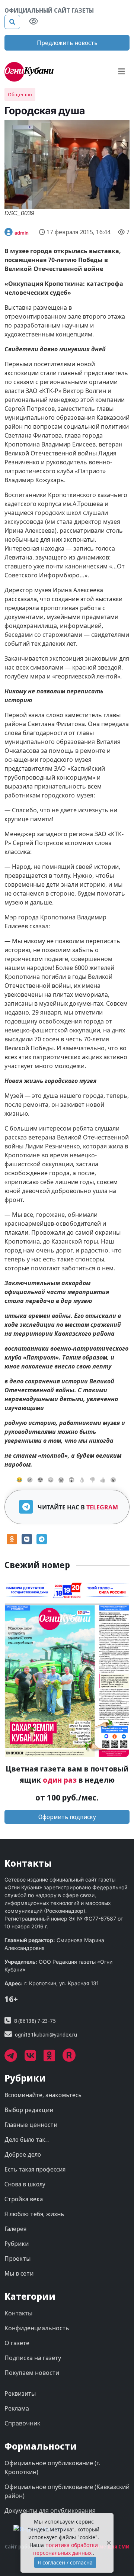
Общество (20, 94)
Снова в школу (25, 2184)
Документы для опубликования (50, 2511)
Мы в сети (19, 2273)
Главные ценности (31, 2125)
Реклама (17, 2408)
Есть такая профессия (35, 2169)
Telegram (102, 1507)
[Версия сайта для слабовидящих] (33, 22)
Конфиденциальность (37, 2328)
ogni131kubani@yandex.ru (46, 2035)
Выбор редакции (29, 2110)
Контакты (18, 2313)
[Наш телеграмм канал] (15, 2058)
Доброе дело (23, 2154)
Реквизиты (20, 2393)
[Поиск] (12, 22)
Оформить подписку (67, 1817)
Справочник (22, 2423)
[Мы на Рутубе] (73, 2058)
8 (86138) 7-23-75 (35, 2021)
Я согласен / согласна (65, 2562)
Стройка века (24, 2199)
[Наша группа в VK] (34, 2058)
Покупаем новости (32, 2373)
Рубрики (17, 2244)
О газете (17, 2343)
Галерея (15, 2229)
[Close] (109, 2543)
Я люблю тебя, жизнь (34, 2214)
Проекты (17, 2259)
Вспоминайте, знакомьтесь (43, 2095)
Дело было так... (27, 2140)
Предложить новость (67, 43)
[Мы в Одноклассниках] (53, 2058)
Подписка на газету (33, 2358)
